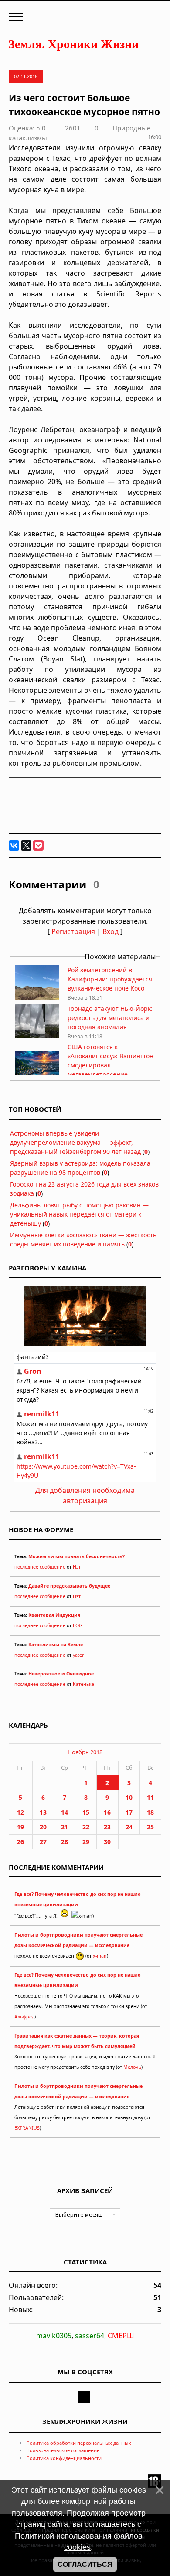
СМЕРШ (121, 2336)
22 (86, 1827)
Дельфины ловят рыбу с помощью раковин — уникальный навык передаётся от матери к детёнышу (79, 1214)
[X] (26, 845)
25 (150, 1827)
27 (43, 1842)
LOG (78, 1625)
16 (107, 1812)
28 (65, 1842)
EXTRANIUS (27, 2128)
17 (129, 1812)
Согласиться (85, 2564)
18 (150, 1812)
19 (20, 1827)
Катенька (83, 1684)
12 (20, 1812)
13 (43, 1812)
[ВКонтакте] (14, 845)
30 (107, 1842)
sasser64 (90, 2336)
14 (65, 1812)
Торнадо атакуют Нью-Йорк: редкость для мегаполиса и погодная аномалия (110, 1018)
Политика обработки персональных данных (79, 2443)
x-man (100, 1956)
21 (65, 1827)
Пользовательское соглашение (63, 2450)
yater (78, 1655)
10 (129, 1797)
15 (86, 1812)
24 (129, 1827)
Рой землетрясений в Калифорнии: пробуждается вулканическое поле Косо (110, 979)
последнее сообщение (40, 1567)
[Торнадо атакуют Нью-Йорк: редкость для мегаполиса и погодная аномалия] (37, 1036)
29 (86, 1842)
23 (107, 1827)
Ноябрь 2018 (85, 1752)
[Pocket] (38, 845)
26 (20, 1842)
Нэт (77, 1567)
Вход (110, 931)
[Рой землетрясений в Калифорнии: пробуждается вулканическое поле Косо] (37, 997)
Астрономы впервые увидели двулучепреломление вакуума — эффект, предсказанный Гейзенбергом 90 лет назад (75, 1142)
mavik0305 (54, 2336)
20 (43, 1827)
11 (150, 1797)
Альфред (24, 2017)
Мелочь (132, 2067)
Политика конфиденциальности (64, 2458)
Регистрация (73, 931)
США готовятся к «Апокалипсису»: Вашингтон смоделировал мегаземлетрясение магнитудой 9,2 (110, 1065)
